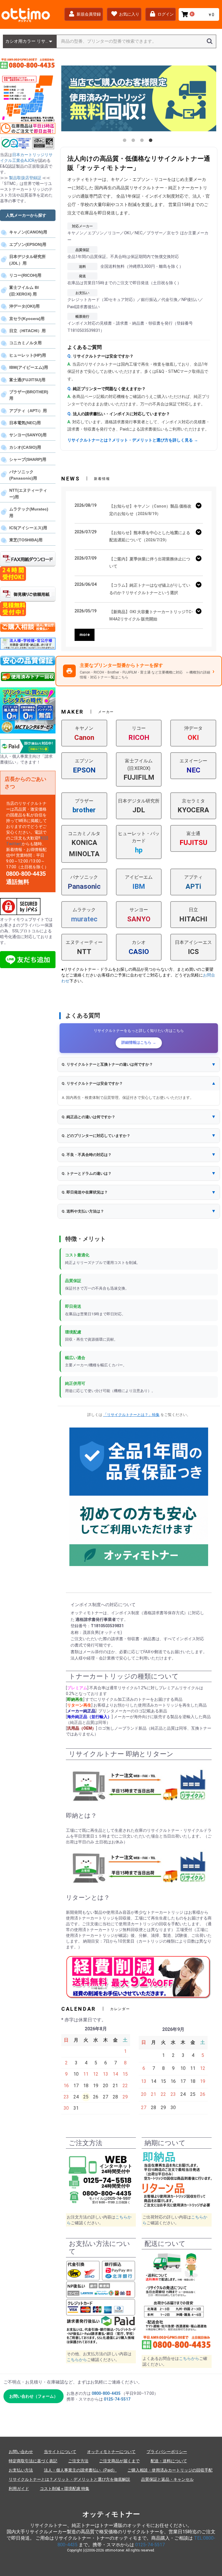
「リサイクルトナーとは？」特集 (131, 1415)
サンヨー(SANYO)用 (28, 435)
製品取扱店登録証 (25, 178)
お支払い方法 (21, 2470)
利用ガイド (19, 2489)
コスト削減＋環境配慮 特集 (65, 2489)
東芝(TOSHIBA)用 (26, 540)
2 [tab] (134, 141)
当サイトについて (60, 2452)
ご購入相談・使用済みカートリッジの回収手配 (170, 2470)
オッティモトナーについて (111, 2452)
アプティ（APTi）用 (28, 411)
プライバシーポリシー (167, 2452)
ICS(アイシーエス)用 (28, 528)
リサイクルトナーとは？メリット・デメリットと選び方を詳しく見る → (133, 440)
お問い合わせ (21, 2452)
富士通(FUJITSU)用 (27, 380)
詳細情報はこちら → (139, 1042)
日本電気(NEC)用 (25, 423)
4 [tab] (152, 141)
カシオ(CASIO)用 (25, 447)
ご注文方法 (78, 2461)
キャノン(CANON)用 (28, 232)
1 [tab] (126, 141)
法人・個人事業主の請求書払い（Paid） (80, 2470)
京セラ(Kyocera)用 (27, 319)
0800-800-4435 (106, 2393)
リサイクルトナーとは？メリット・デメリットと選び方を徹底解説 (69, 2479)
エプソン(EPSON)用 (28, 244)
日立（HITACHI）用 (27, 331)
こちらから (77, 2360)
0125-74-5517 (117, 2399)
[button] (139, 1064)
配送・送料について (169, 2461)
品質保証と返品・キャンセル (167, 2479)
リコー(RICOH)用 (25, 275)
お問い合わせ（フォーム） (34, 2396)
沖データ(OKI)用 (24, 306)
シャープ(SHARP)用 (28, 459)
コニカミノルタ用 (25, 343)
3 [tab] (143, 141)
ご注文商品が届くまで (119, 2461)
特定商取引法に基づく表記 (33, 2461)
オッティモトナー (111, 2514)
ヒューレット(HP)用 (28, 355)
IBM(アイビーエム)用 (29, 367)
